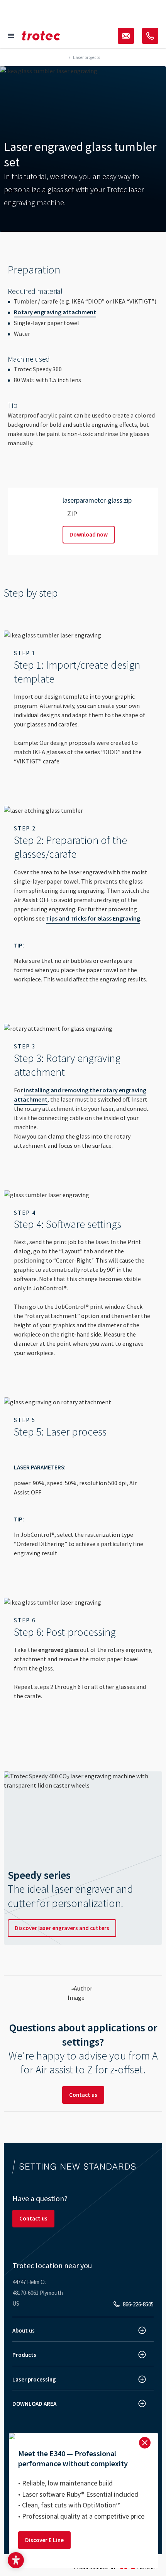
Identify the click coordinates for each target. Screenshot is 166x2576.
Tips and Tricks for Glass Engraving (93, 918)
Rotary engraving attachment (55, 312)
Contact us (83, 2095)
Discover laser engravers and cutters (62, 1928)
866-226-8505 (138, 2304)
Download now (89, 534)
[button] (16, 2560)
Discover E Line (44, 2540)
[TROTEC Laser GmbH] (41, 36)
